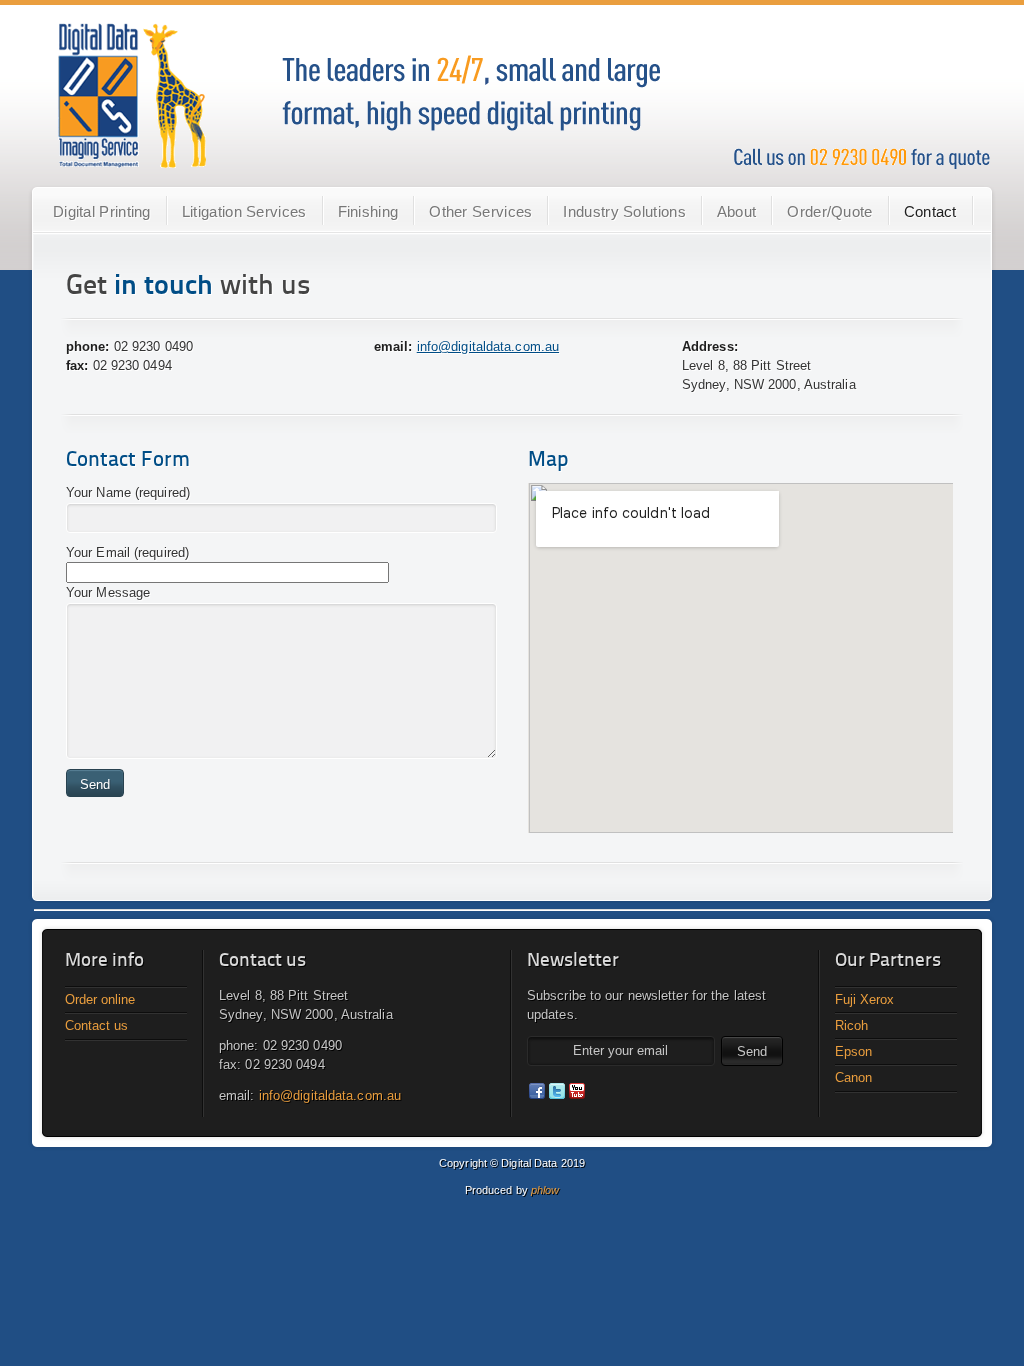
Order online (100, 999)
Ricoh (851, 1025)
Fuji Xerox (864, 999)
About (737, 211)
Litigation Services (244, 211)
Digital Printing (102, 211)
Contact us (96, 1025)
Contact (930, 211)
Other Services (480, 211)
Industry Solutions (624, 211)
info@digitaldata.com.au (488, 346)
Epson (853, 1051)
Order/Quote (829, 211)
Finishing (368, 211)
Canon (853, 1077)
